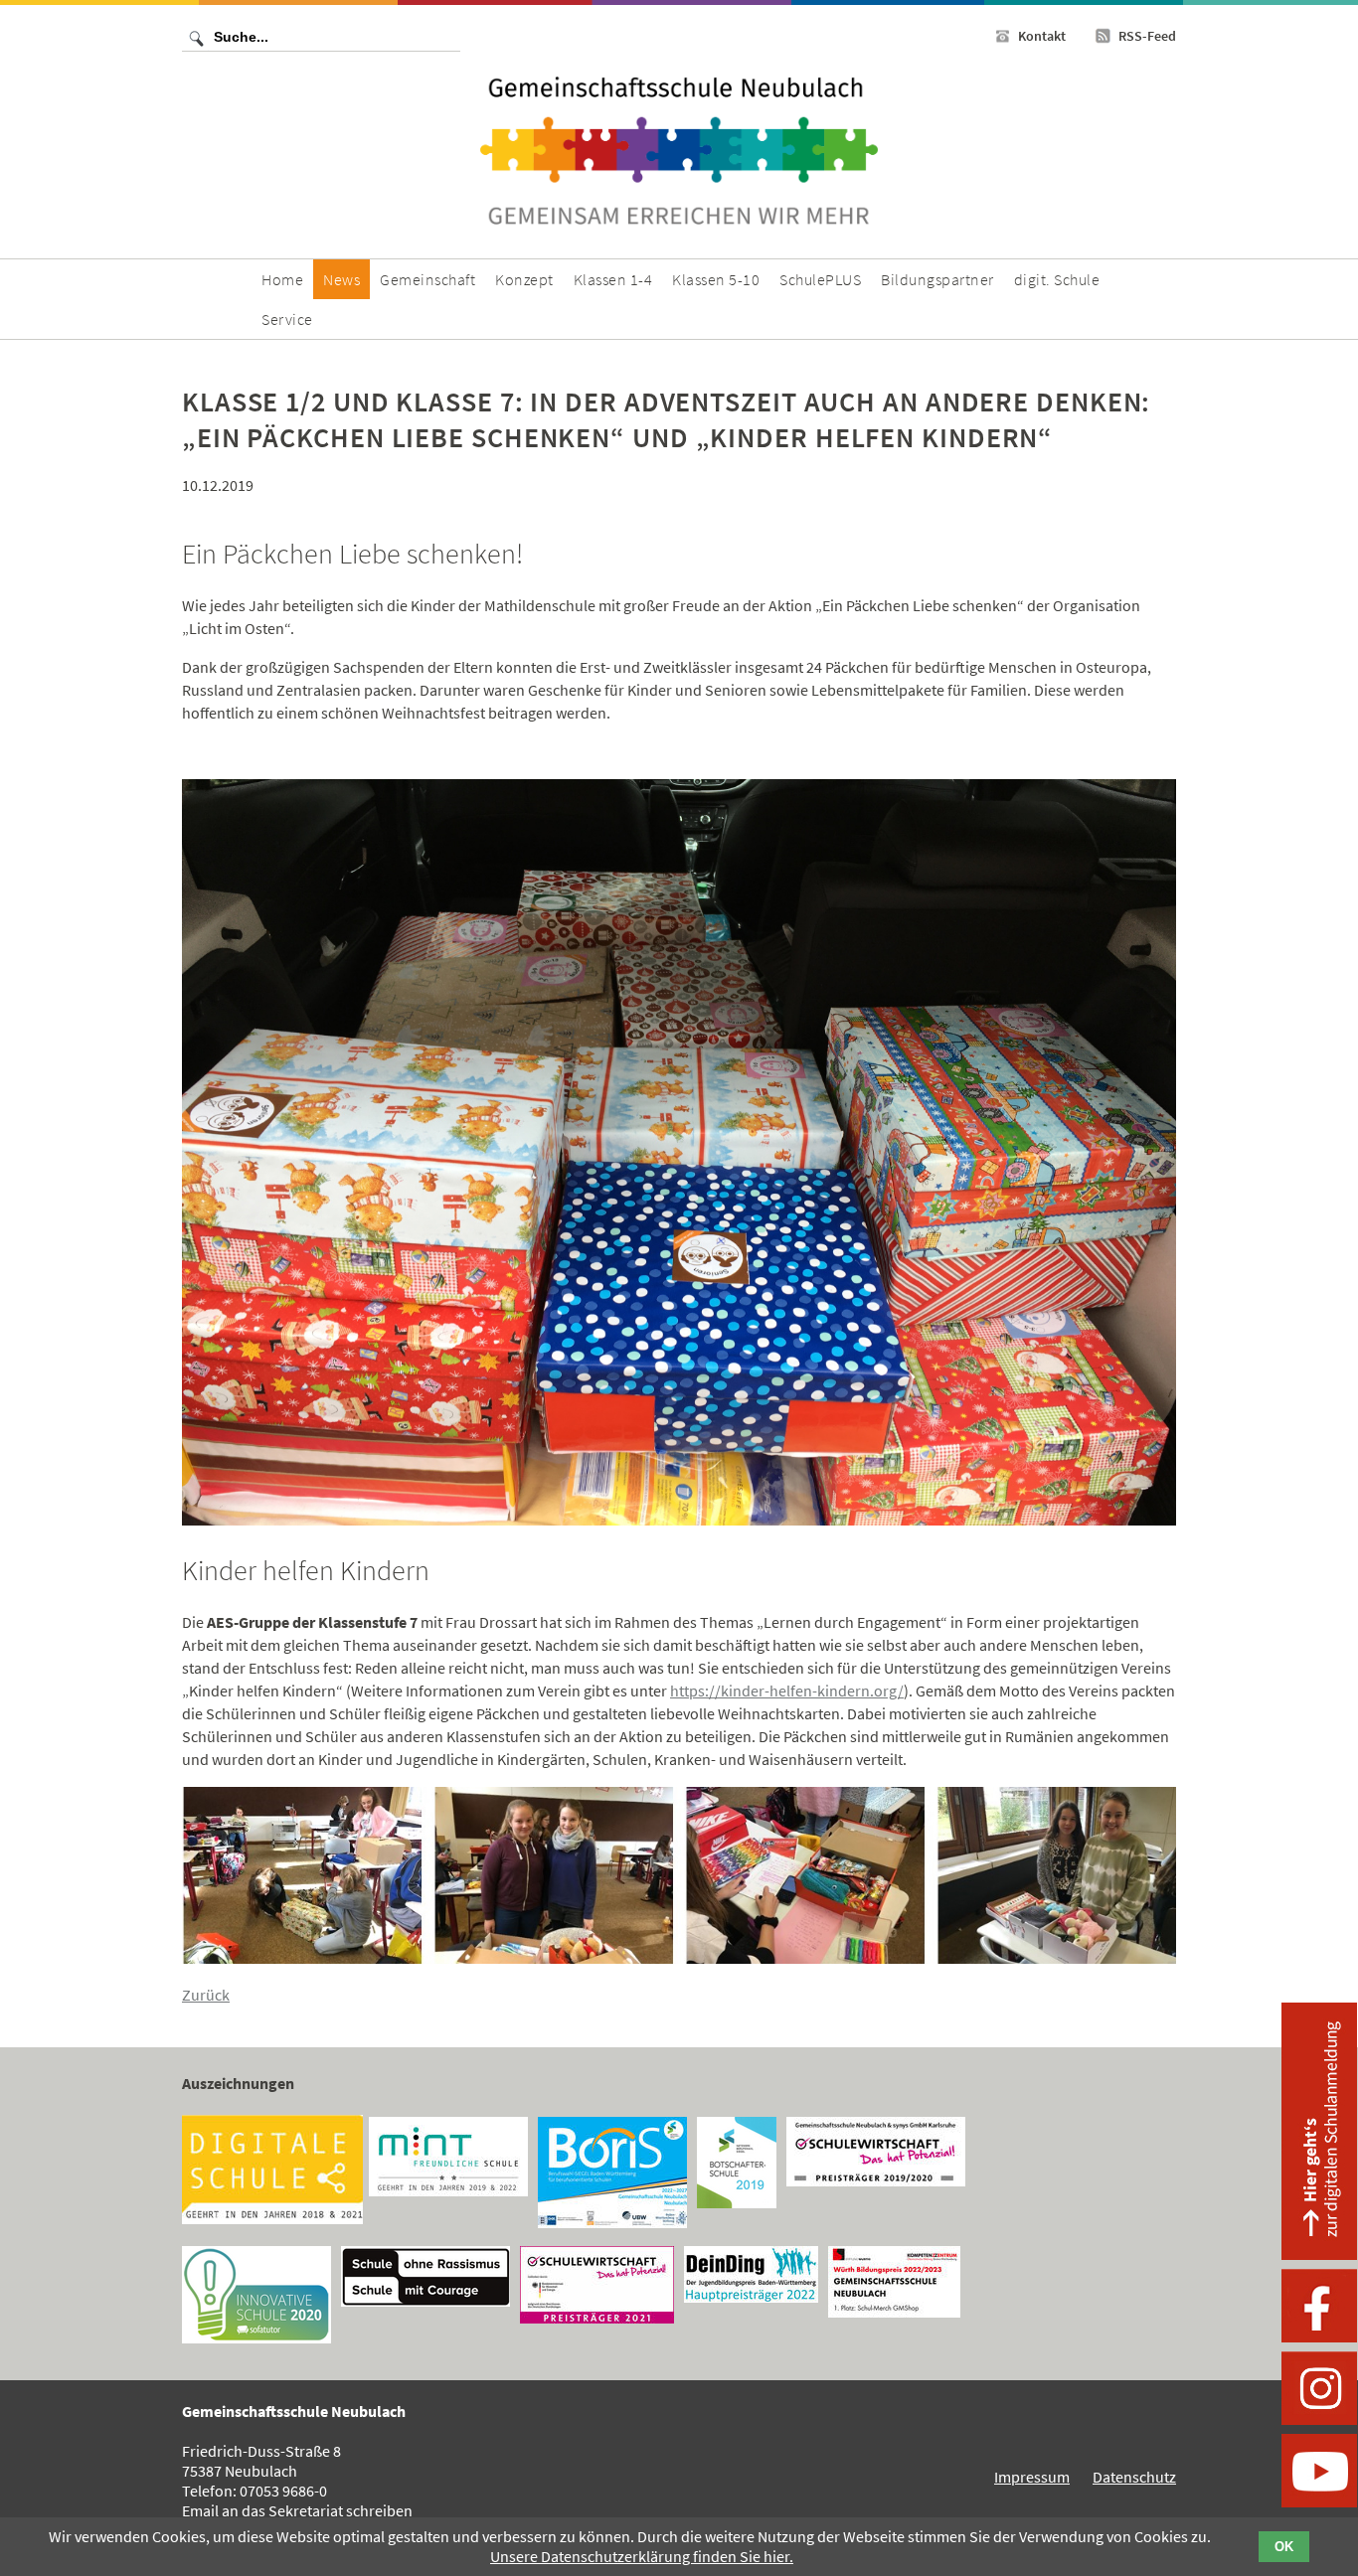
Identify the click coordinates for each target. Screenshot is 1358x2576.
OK (1284, 2547)
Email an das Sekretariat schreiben (297, 2510)
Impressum (1032, 2477)
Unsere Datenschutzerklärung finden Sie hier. (642, 2556)
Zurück (206, 1995)
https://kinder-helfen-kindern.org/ (787, 1690)
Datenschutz (1134, 2477)
